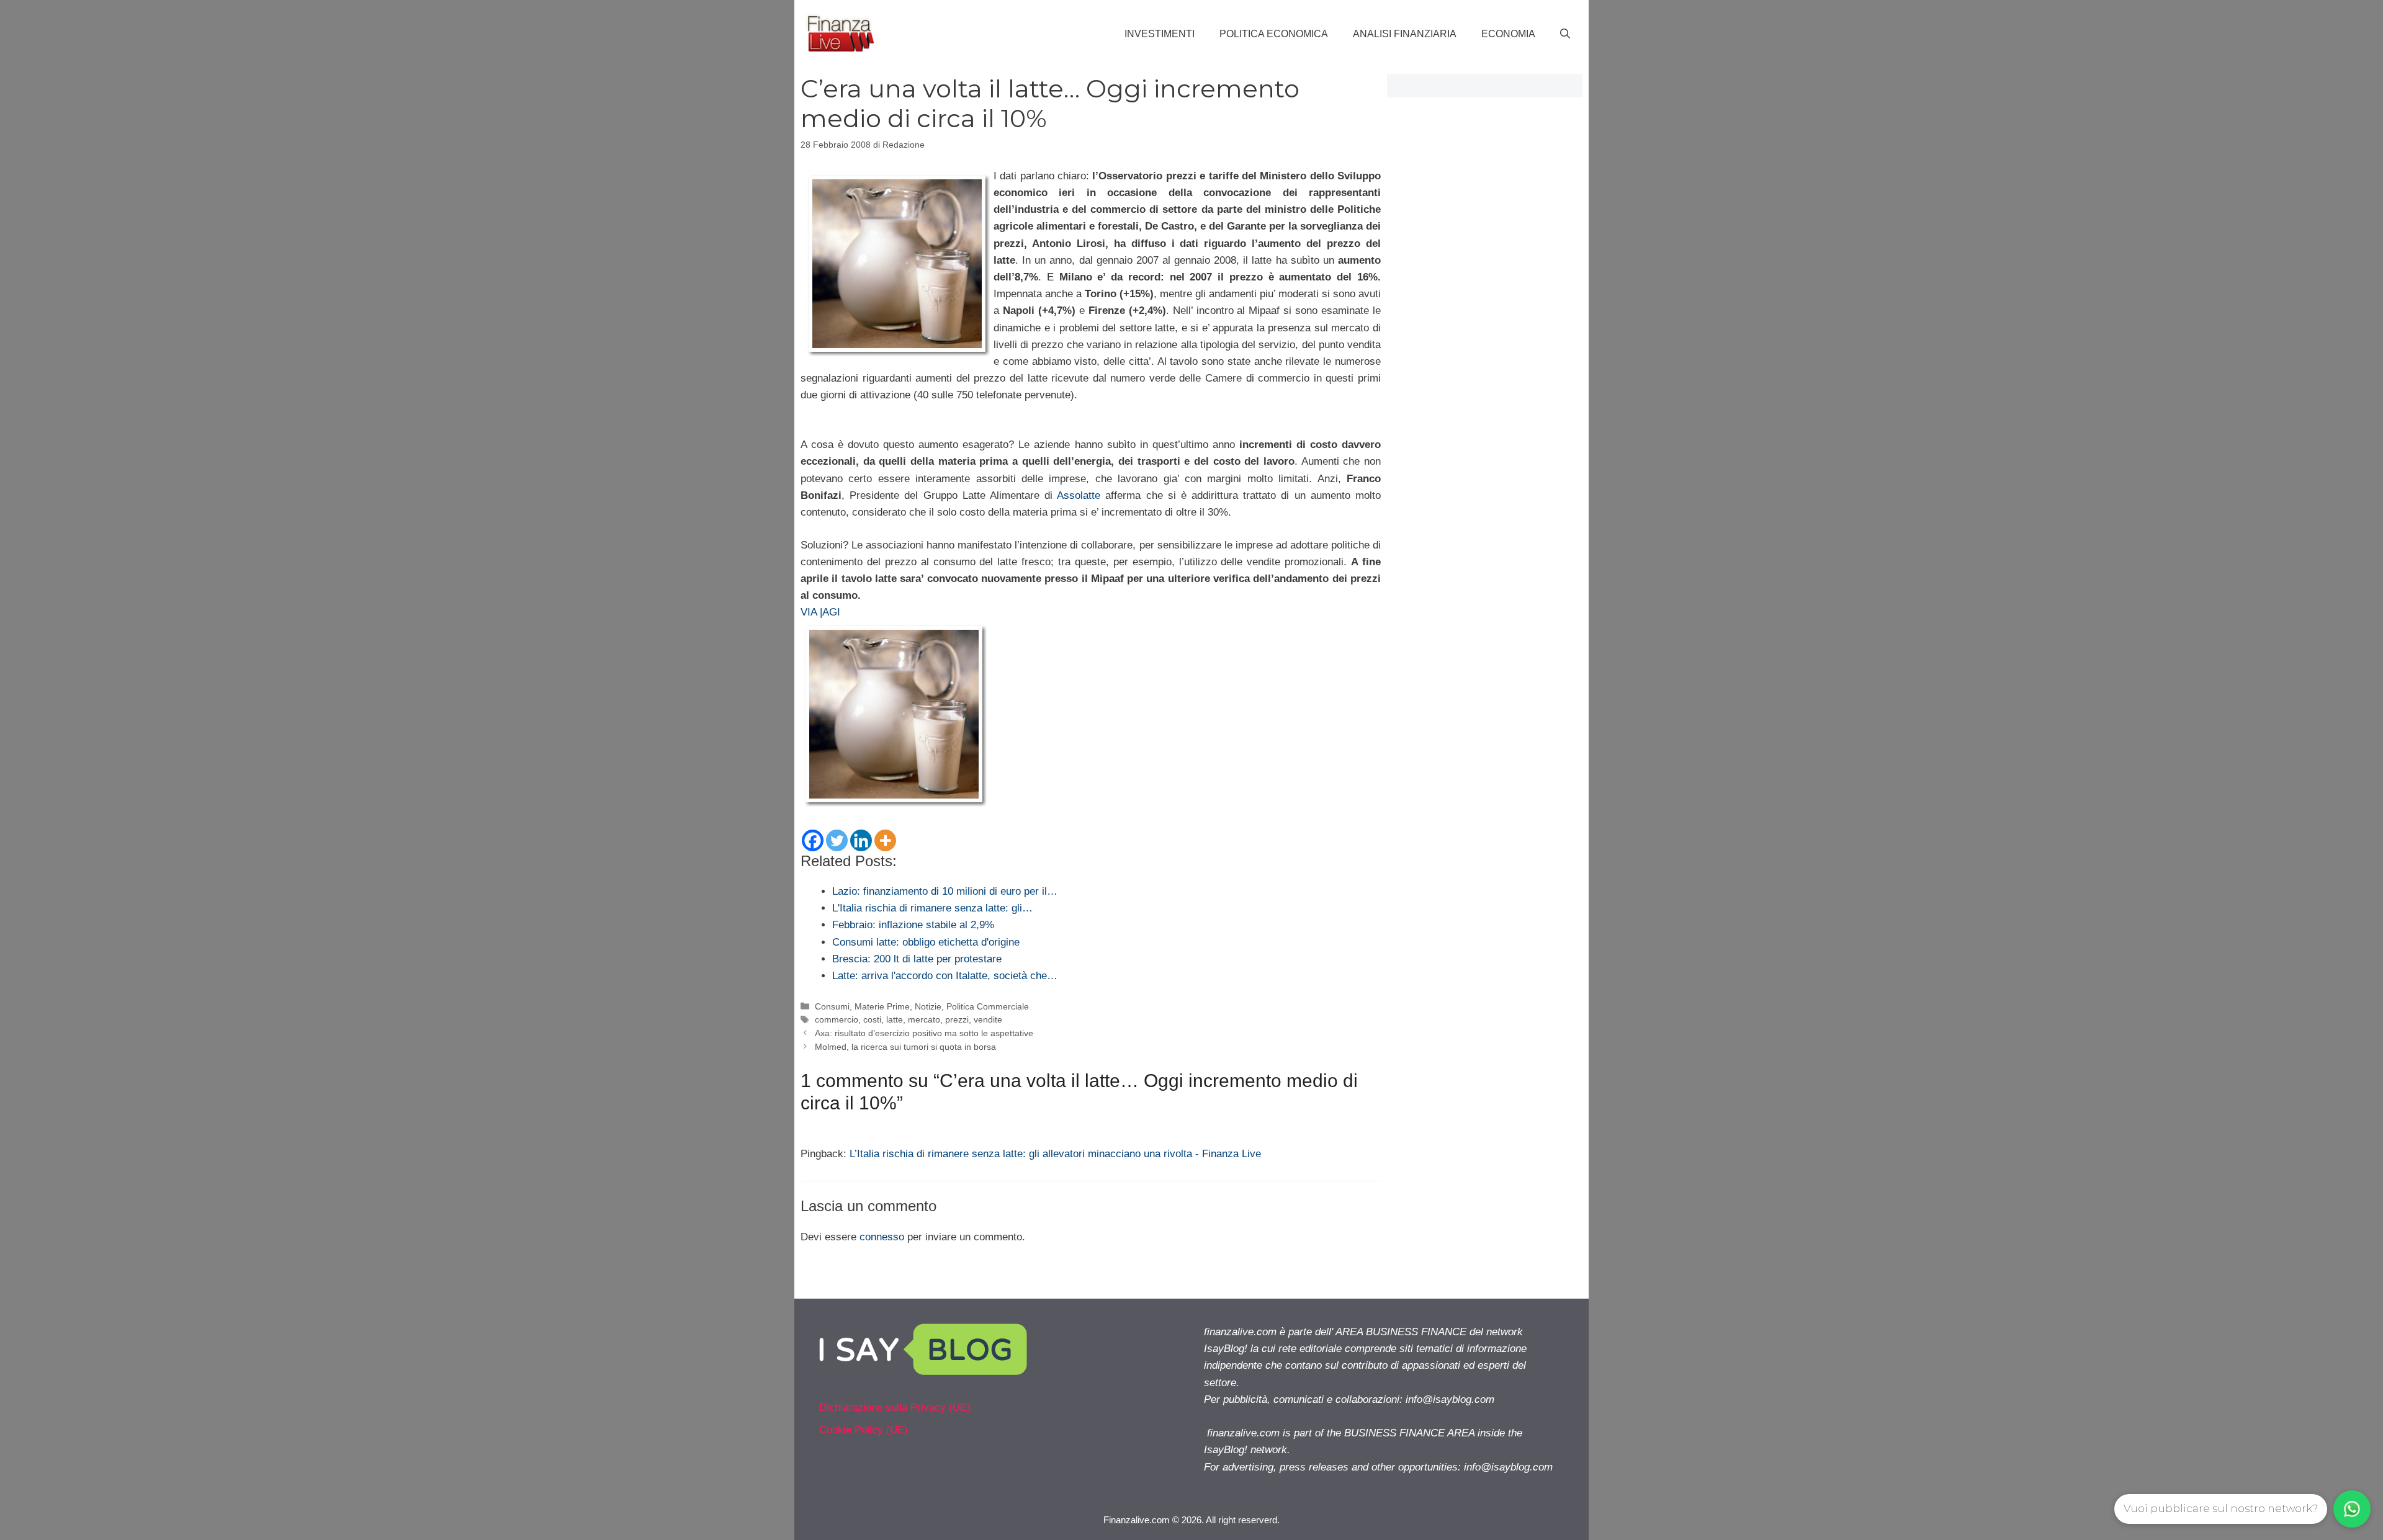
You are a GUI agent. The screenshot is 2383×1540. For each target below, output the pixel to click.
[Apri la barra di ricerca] (1565, 34)
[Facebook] (813, 840)
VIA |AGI (820, 612)
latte (895, 1019)
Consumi (832, 1006)
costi (872, 1019)
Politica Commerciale (988, 1006)
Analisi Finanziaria (1405, 34)
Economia (1508, 34)
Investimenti (1160, 34)
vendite (988, 1019)
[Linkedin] (861, 840)
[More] (885, 840)
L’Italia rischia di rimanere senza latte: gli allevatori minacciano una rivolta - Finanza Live (1055, 1154)
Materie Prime (882, 1006)
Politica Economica (1274, 34)
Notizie (928, 1006)
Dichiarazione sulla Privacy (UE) (895, 1408)
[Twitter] (837, 840)
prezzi (957, 1019)
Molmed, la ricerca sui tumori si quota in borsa (905, 1047)
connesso (882, 1237)
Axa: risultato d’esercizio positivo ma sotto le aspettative (924, 1033)
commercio (837, 1019)
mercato (924, 1019)
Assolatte (1081, 495)
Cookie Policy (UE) (864, 1430)
